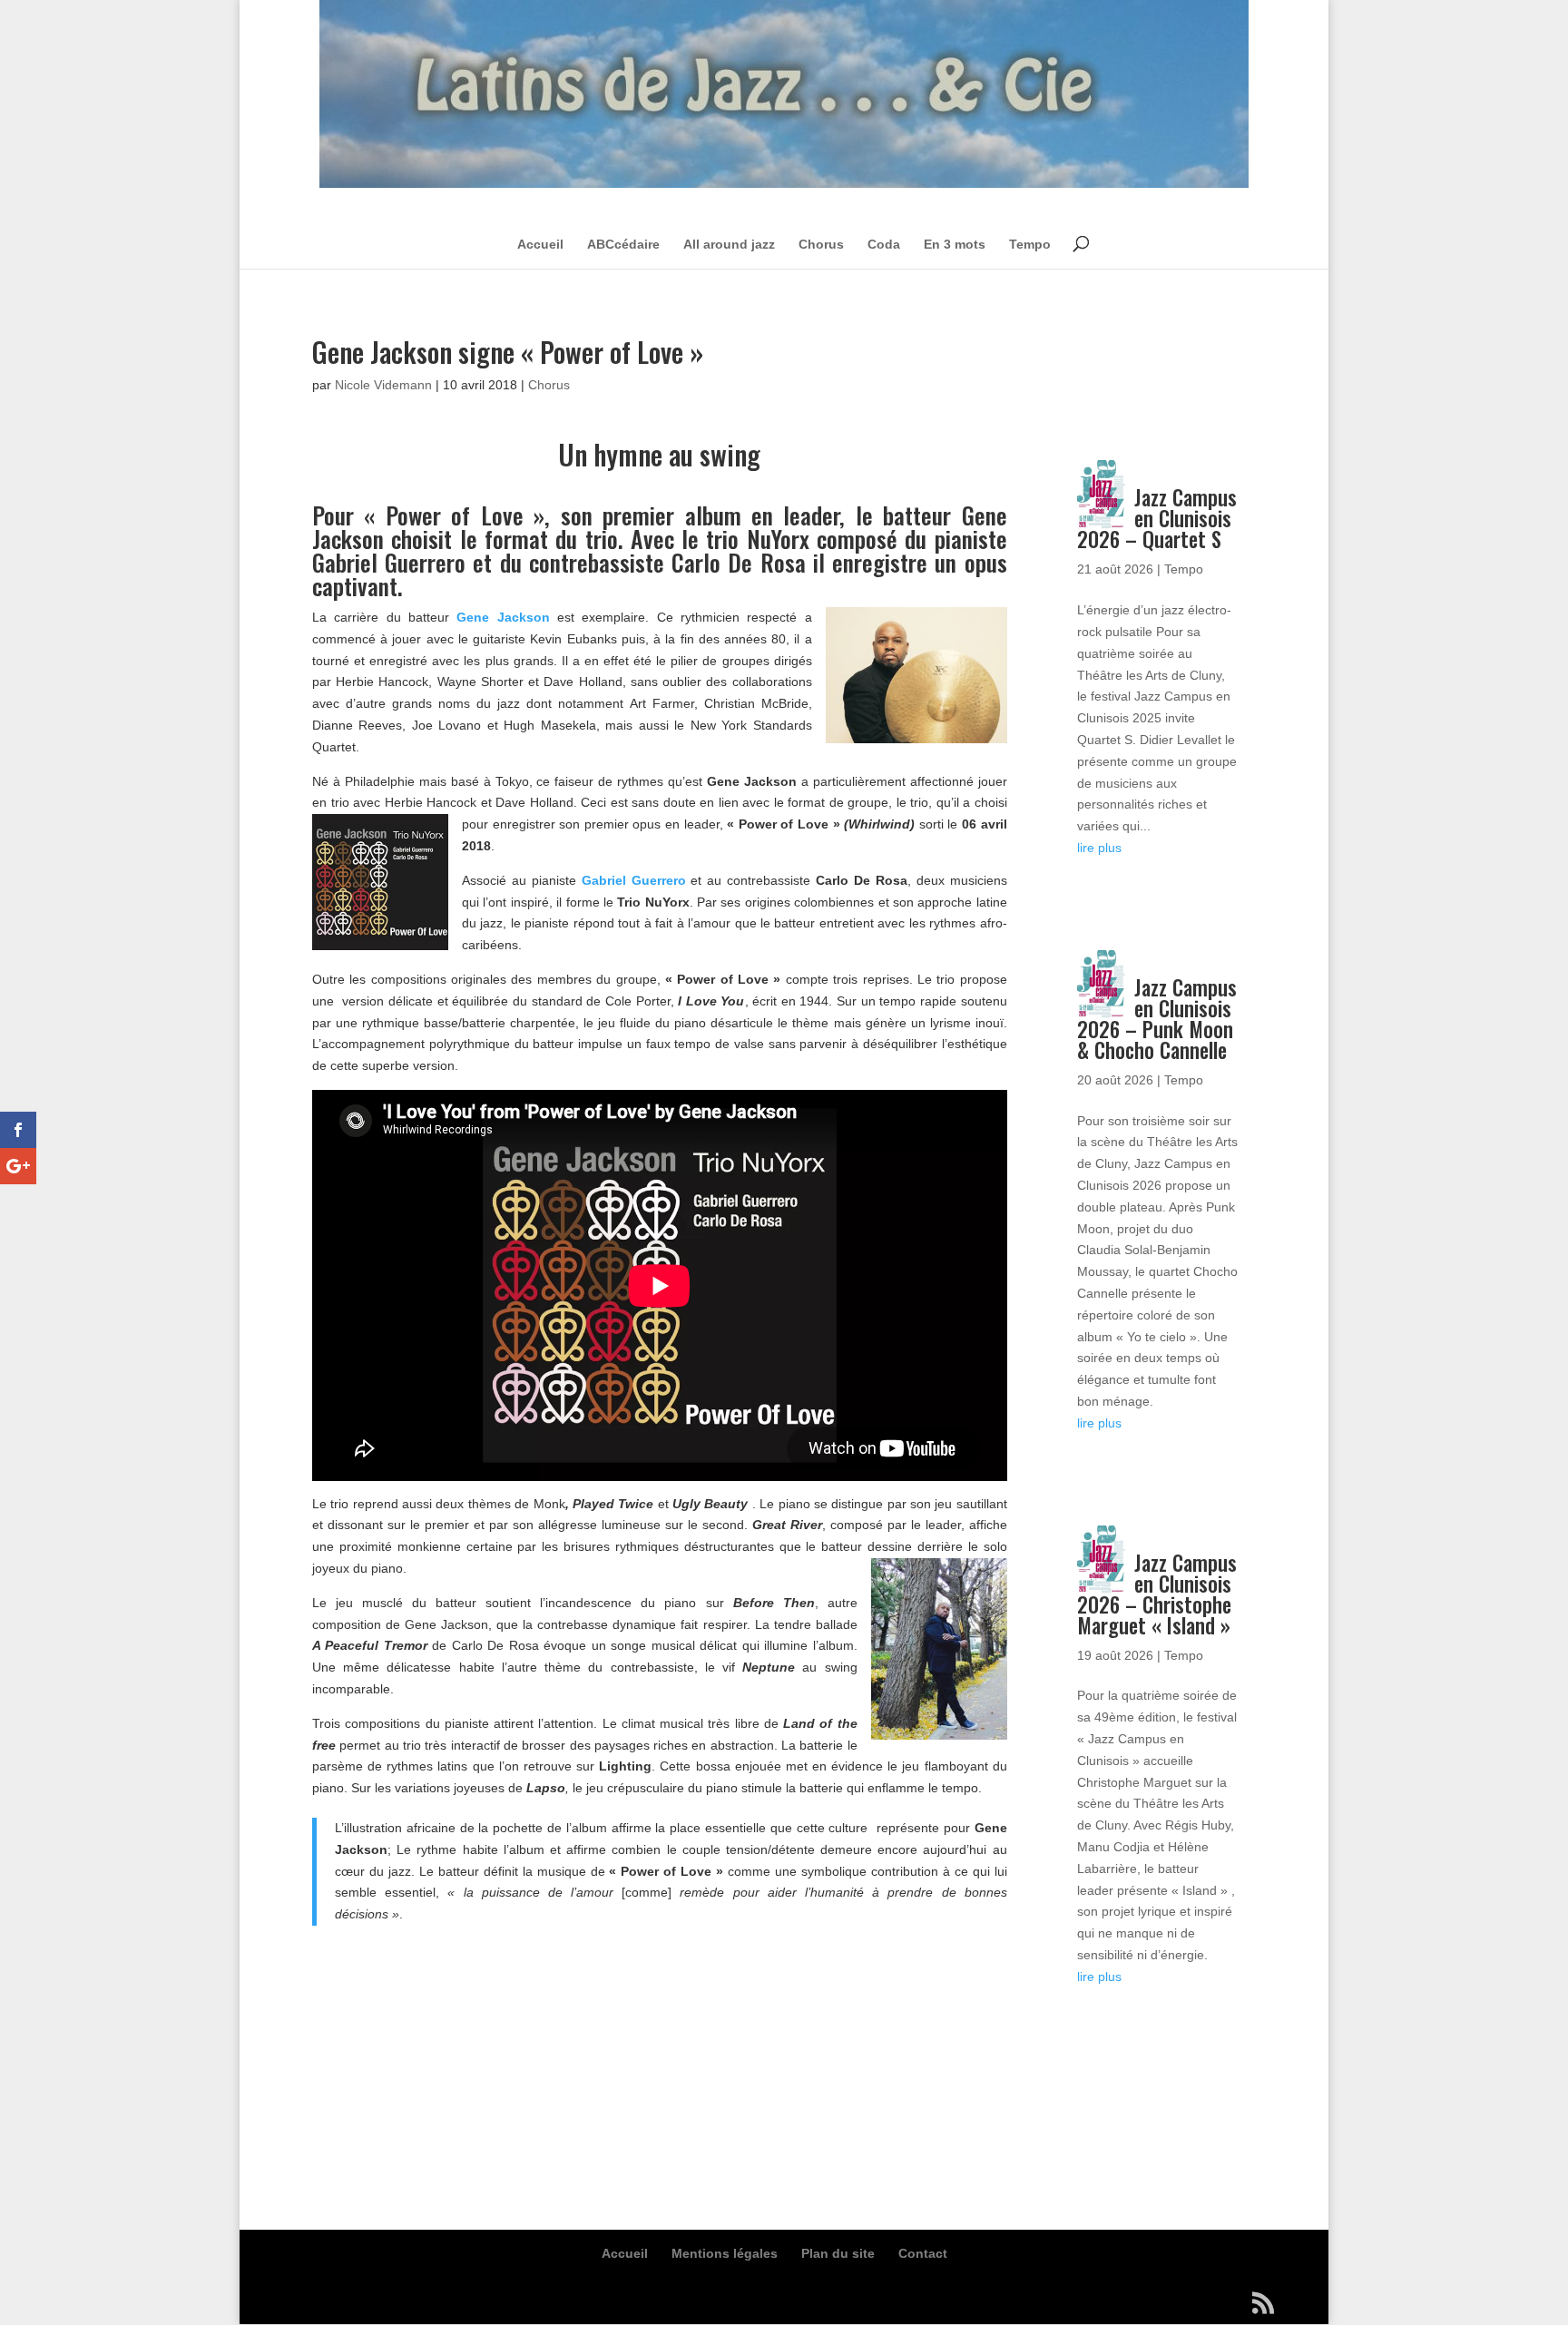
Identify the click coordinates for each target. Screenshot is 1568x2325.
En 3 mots (955, 244)
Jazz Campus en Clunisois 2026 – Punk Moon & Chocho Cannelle (1157, 1019)
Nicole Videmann (383, 385)
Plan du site (838, 2253)
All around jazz (729, 244)
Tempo (1030, 244)
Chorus (821, 244)
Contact (923, 2253)
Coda (884, 244)
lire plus (1099, 848)
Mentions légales (725, 2253)
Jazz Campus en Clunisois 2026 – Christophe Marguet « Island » (1157, 1594)
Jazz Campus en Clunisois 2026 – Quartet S (1157, 518)
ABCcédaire (623, 244)
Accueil (540, 244)
